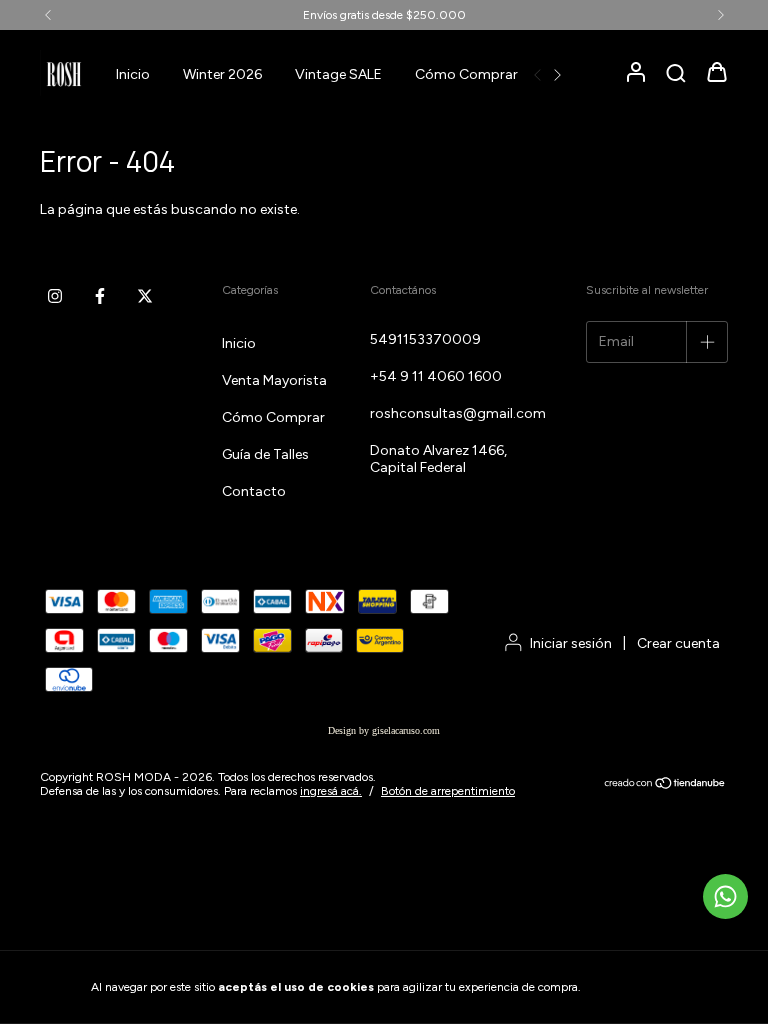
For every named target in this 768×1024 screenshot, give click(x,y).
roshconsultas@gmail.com (458, 413)
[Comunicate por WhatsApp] (725, 896)
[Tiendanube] (665, 785)
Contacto (254, 491)
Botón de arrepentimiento (448, 791)
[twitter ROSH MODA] (145, 296)
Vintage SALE (338, 74)
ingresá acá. (331, 791)
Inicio (133, 74)
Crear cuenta (678, 643)
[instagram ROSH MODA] (55, 296)
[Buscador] (676, 74)
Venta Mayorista (274, 380)
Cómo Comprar (466, 74)
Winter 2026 (222, 74)
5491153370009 (425, 339)
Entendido (639, 987)
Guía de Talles (265, 454)
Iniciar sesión (571, 643)
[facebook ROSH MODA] (100, 296)
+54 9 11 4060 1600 (436, 376)
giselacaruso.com (406, 730)
